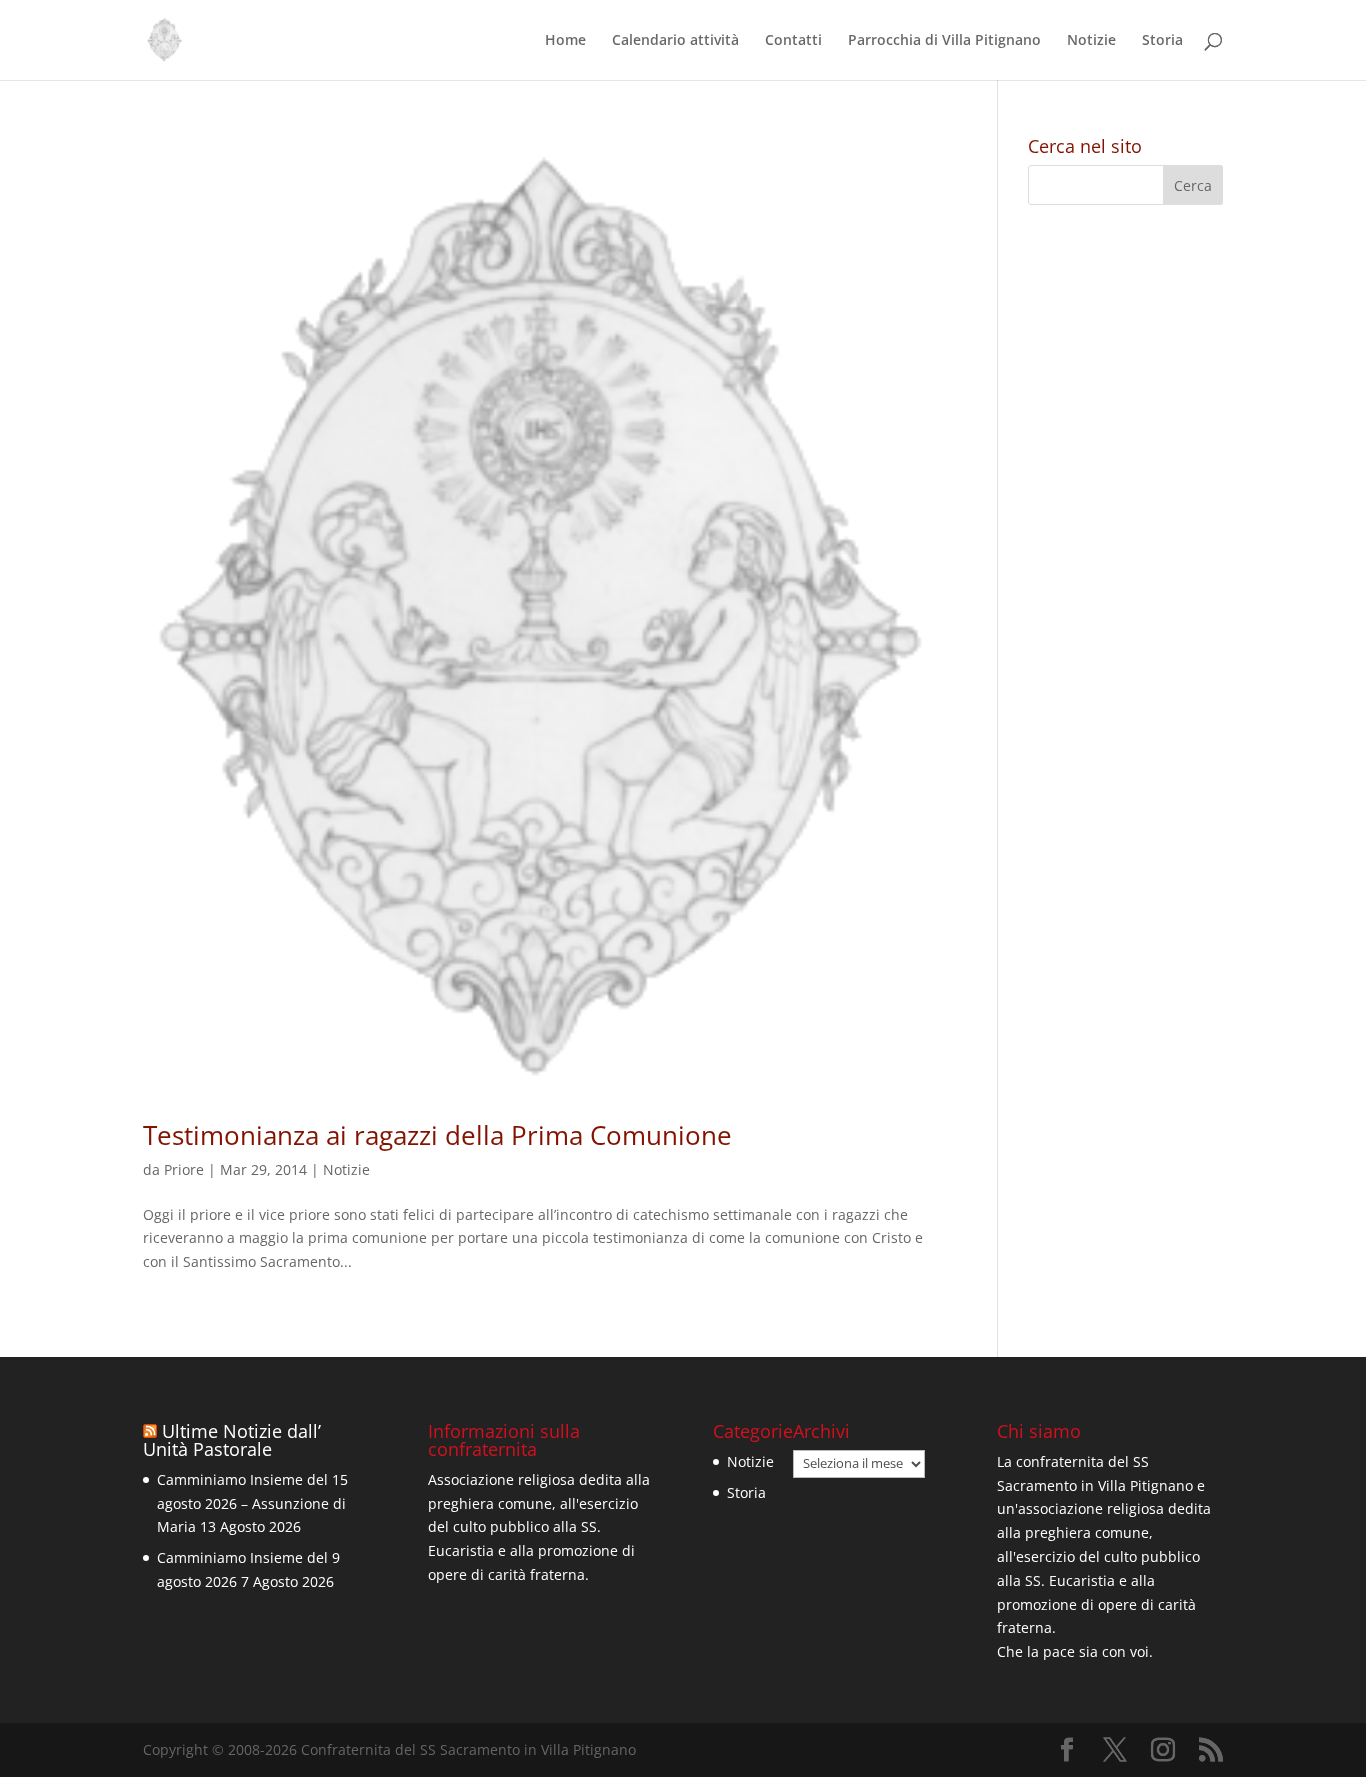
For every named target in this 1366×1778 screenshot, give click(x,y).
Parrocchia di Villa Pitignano (944, 41)
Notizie (1091, 41)
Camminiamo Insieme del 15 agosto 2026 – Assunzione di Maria (252, 1503)
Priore (184, 1169)
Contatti (793, 41)
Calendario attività (675, 41)
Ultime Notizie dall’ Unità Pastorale (232, 1440)
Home (565, 41)
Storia (1162, 41)
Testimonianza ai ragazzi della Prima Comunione (437, 1135)
